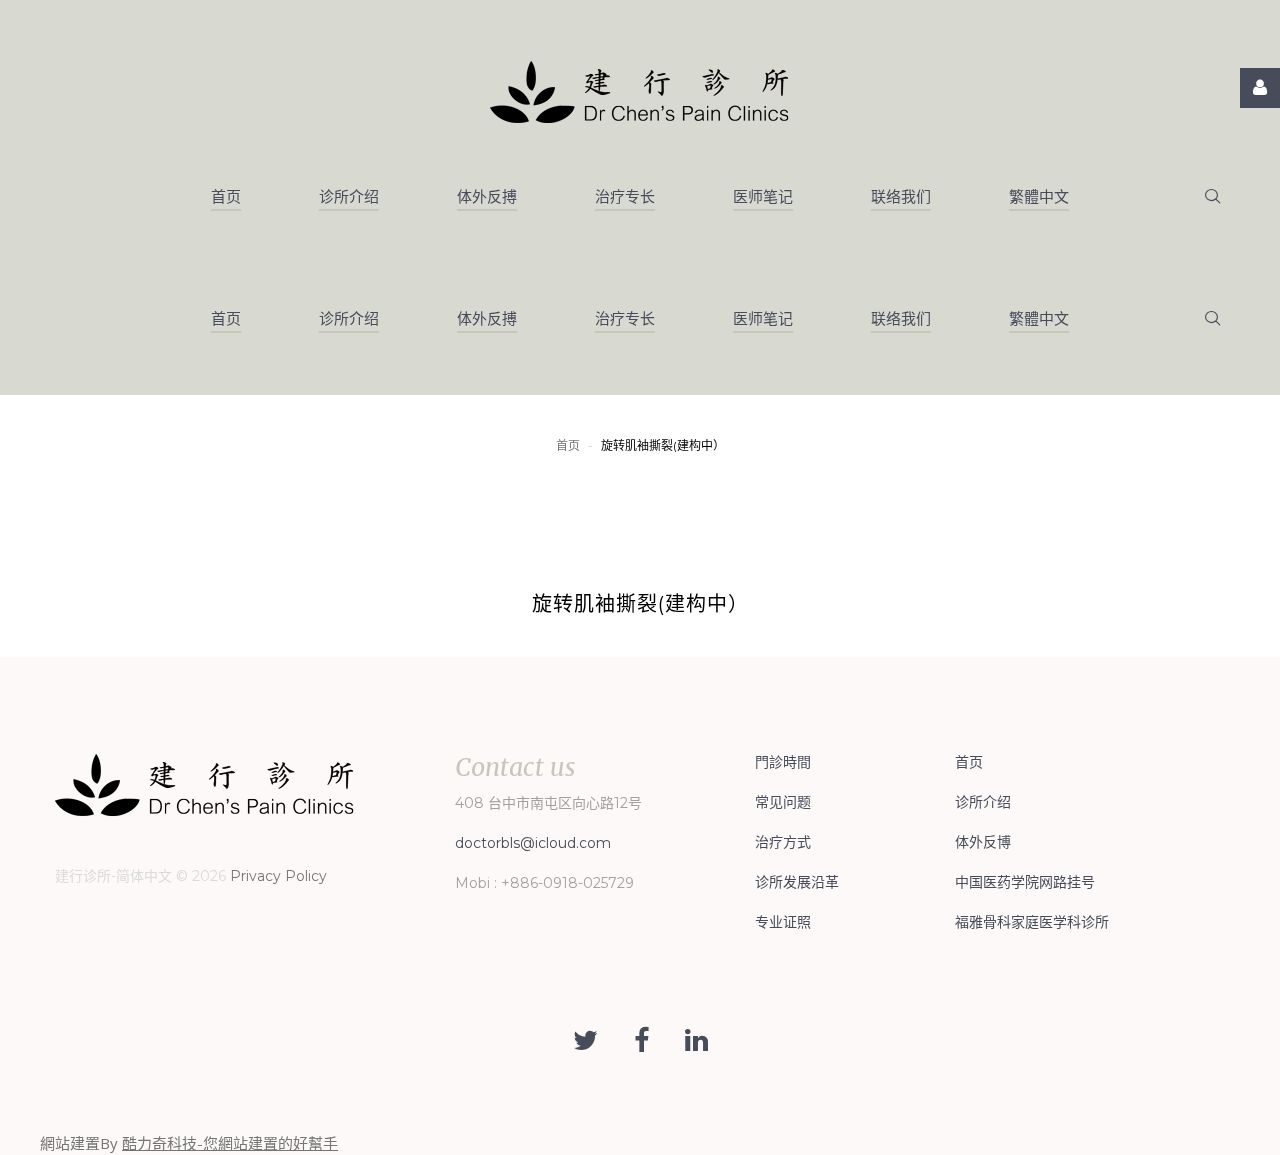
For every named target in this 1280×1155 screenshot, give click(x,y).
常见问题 (783, 802)
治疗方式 (783, 842)
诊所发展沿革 (797, 882)
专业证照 (783, 922)
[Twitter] (585, 1041)
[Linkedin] (696, 1041)
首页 (568, 445)
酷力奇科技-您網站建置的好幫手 (230, 1143)
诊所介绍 (983, 802)
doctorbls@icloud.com (533, 843)
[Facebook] (641, 1041)
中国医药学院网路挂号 (1025, 882)
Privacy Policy (278, 876)
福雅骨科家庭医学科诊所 (1032, 922)
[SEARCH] (1212, 197)
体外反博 (983, 842)
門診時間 (783, 762)
